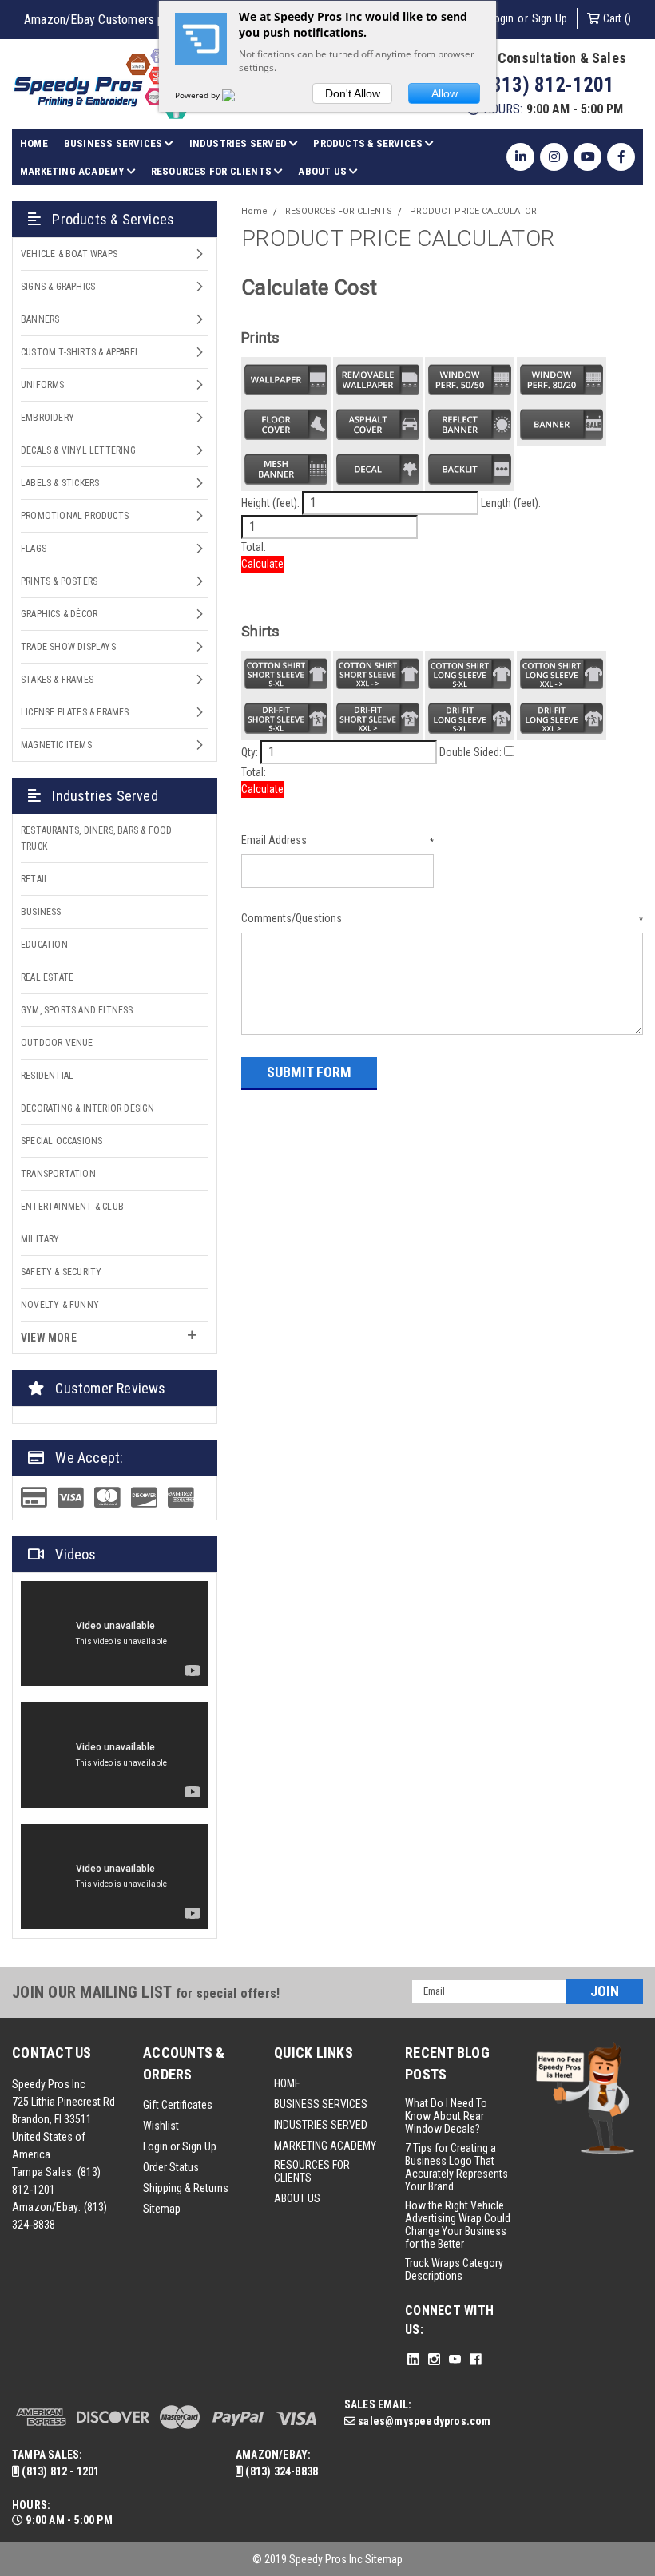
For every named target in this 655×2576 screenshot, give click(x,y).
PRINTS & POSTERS (59, 581)
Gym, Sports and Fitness (77, 1010)
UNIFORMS (43, 385)
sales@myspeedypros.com (423, 2421)
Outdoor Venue (57, 1043)
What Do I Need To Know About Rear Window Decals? (446, 2116)
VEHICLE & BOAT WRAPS (69, 254)
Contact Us (52, 2053)
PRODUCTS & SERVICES (369, 143)
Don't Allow (353, 93)
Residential (47, 1076)
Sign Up (550, 18)
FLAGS (34, 549)
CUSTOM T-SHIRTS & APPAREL (80, 352)
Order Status (171, 2167)
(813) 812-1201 (547, 85)
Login (501, 18)
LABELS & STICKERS (60, 483)
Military (40, 1239)
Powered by (198, 95)
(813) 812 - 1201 (59, 2471)
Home (254, 211)
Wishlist (161, 2126)
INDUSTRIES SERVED (240, 143)
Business (41, 912)
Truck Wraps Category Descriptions (454, 2269)
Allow (445, 93)
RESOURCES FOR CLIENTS (212, 171)
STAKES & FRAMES (57, 680)
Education (44, 945)
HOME (34, 143)
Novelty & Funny (60, 1305)
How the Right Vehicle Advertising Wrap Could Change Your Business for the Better (458, 2225)
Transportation (58, 1174)
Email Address (337, 840)
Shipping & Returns (186, 2188)
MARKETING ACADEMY (73, 171)
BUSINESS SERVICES (115, 143)
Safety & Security (61, 1272)
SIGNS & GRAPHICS (58, 287)
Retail (35, 879)
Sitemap (162, 2209)
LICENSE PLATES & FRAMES (75, 712)
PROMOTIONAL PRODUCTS (75, 516)
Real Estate (47, 977)
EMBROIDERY (48, 418)
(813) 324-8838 (280, 2471)
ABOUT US (324, 171)
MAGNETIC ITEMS (56, 745)
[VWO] (238, 95)
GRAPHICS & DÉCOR (59, 614)
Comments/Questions (442, 918)
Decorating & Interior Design (88, 1108)
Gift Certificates (178, 2105)
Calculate (262, 564)
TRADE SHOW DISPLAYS (68, 647)
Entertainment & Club (72, 1207)
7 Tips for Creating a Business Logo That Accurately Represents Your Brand (457, 2167)
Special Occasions (62, 1141)
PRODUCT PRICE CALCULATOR (473, 211)
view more (49, 1338)
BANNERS (40, 319)
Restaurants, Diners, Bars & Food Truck (96, 838)
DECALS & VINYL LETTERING (78, 450)
